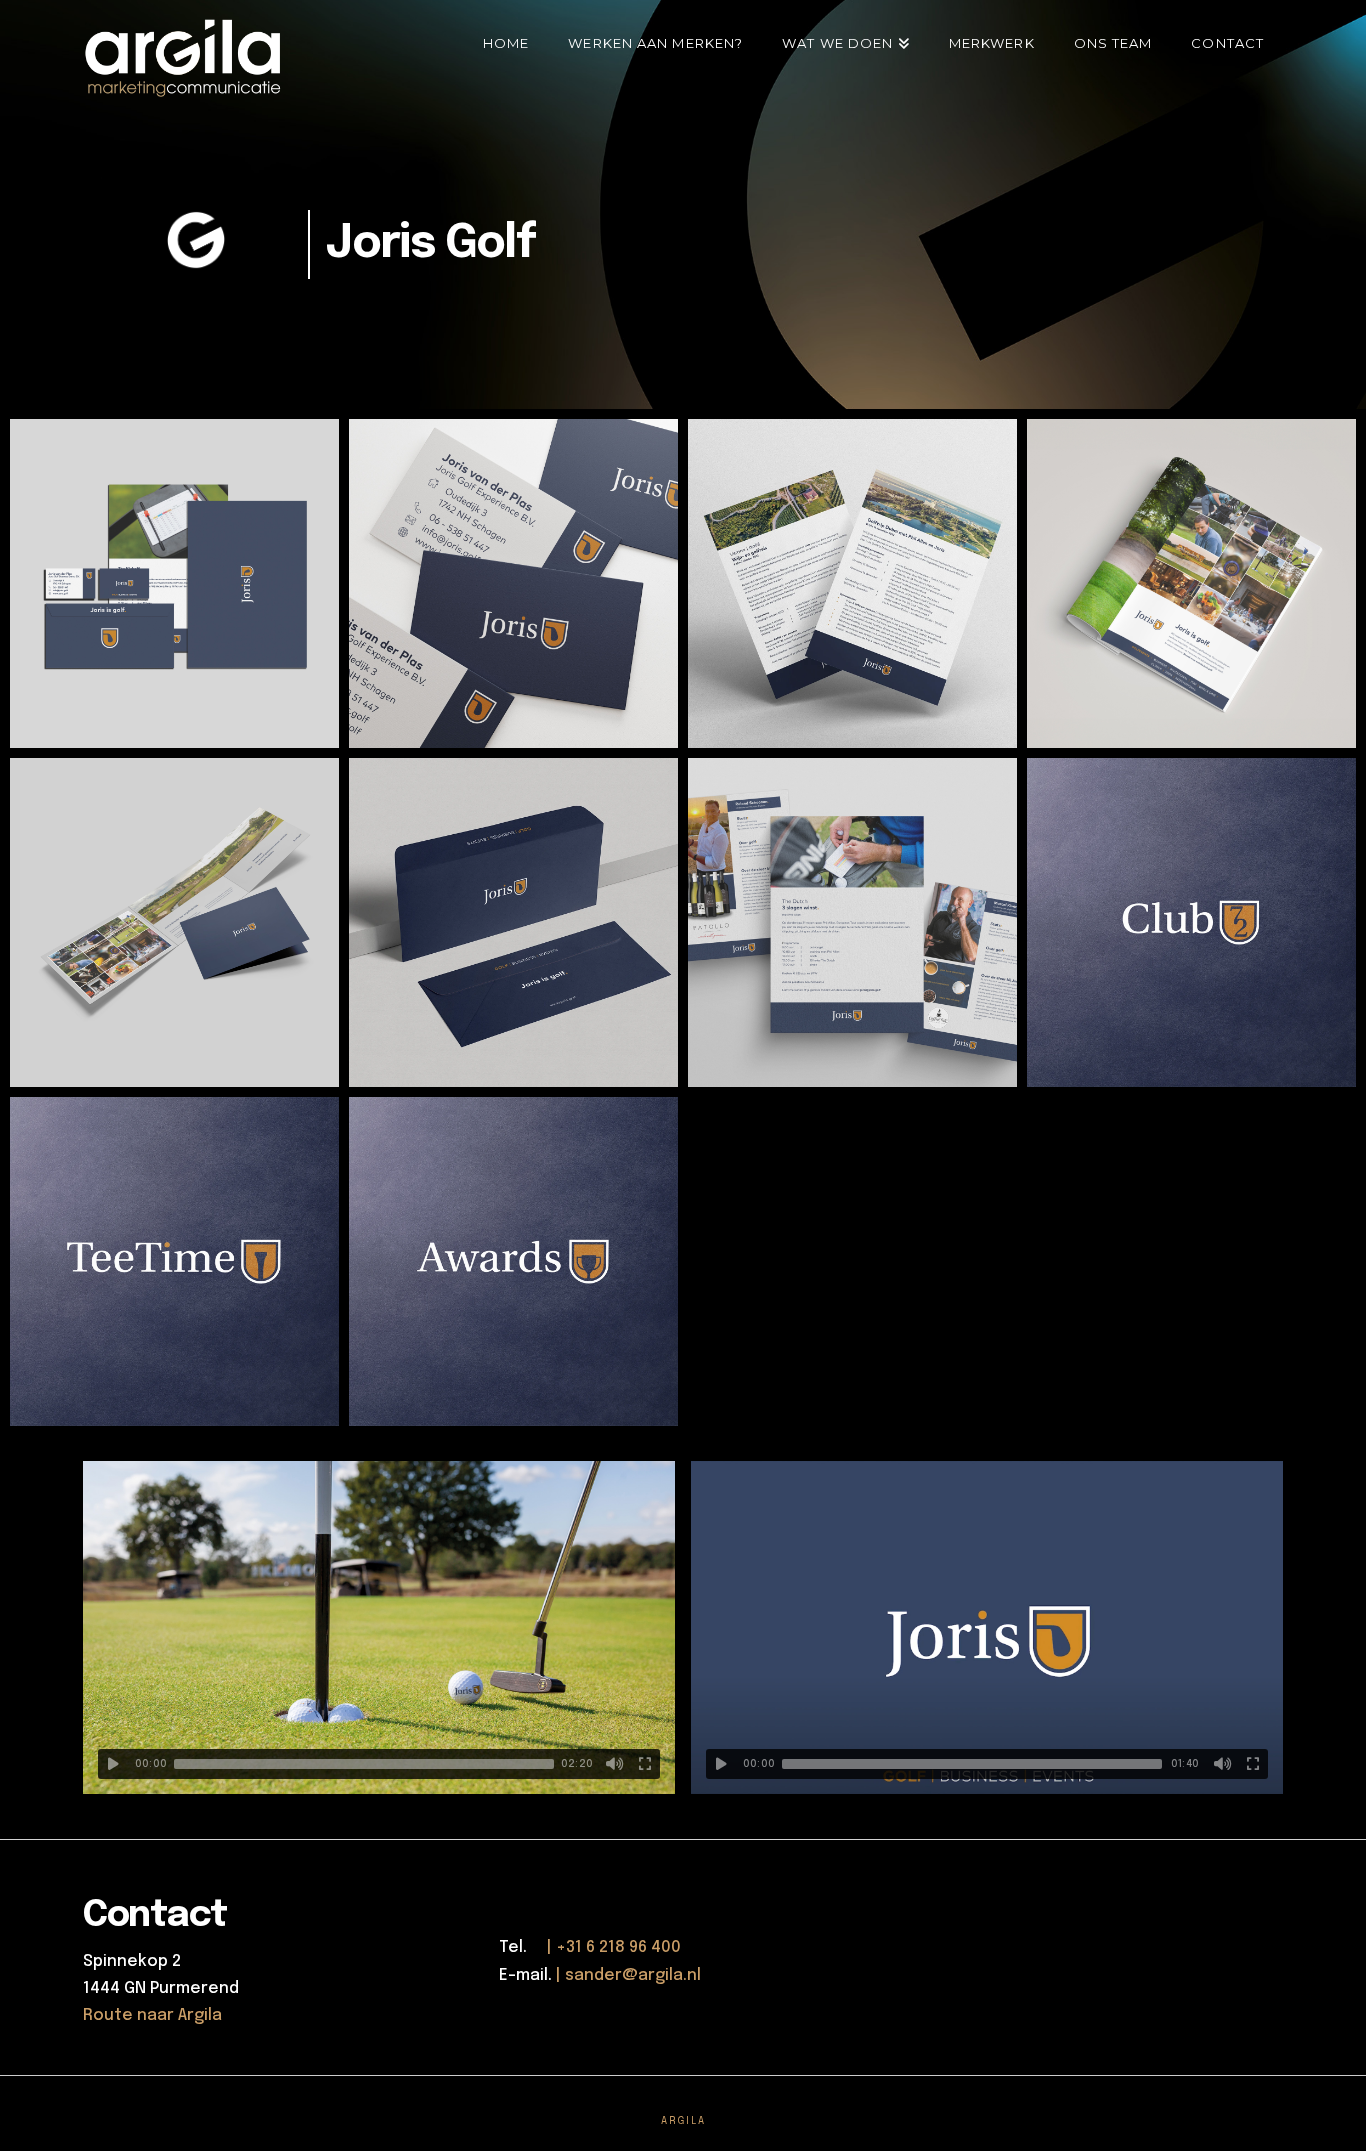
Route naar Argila (152, 2015)
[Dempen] (615, 1764)
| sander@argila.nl (628, 1975)
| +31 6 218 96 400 (606, 1947)
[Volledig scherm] (645, 1764)
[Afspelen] (113, 1764)
